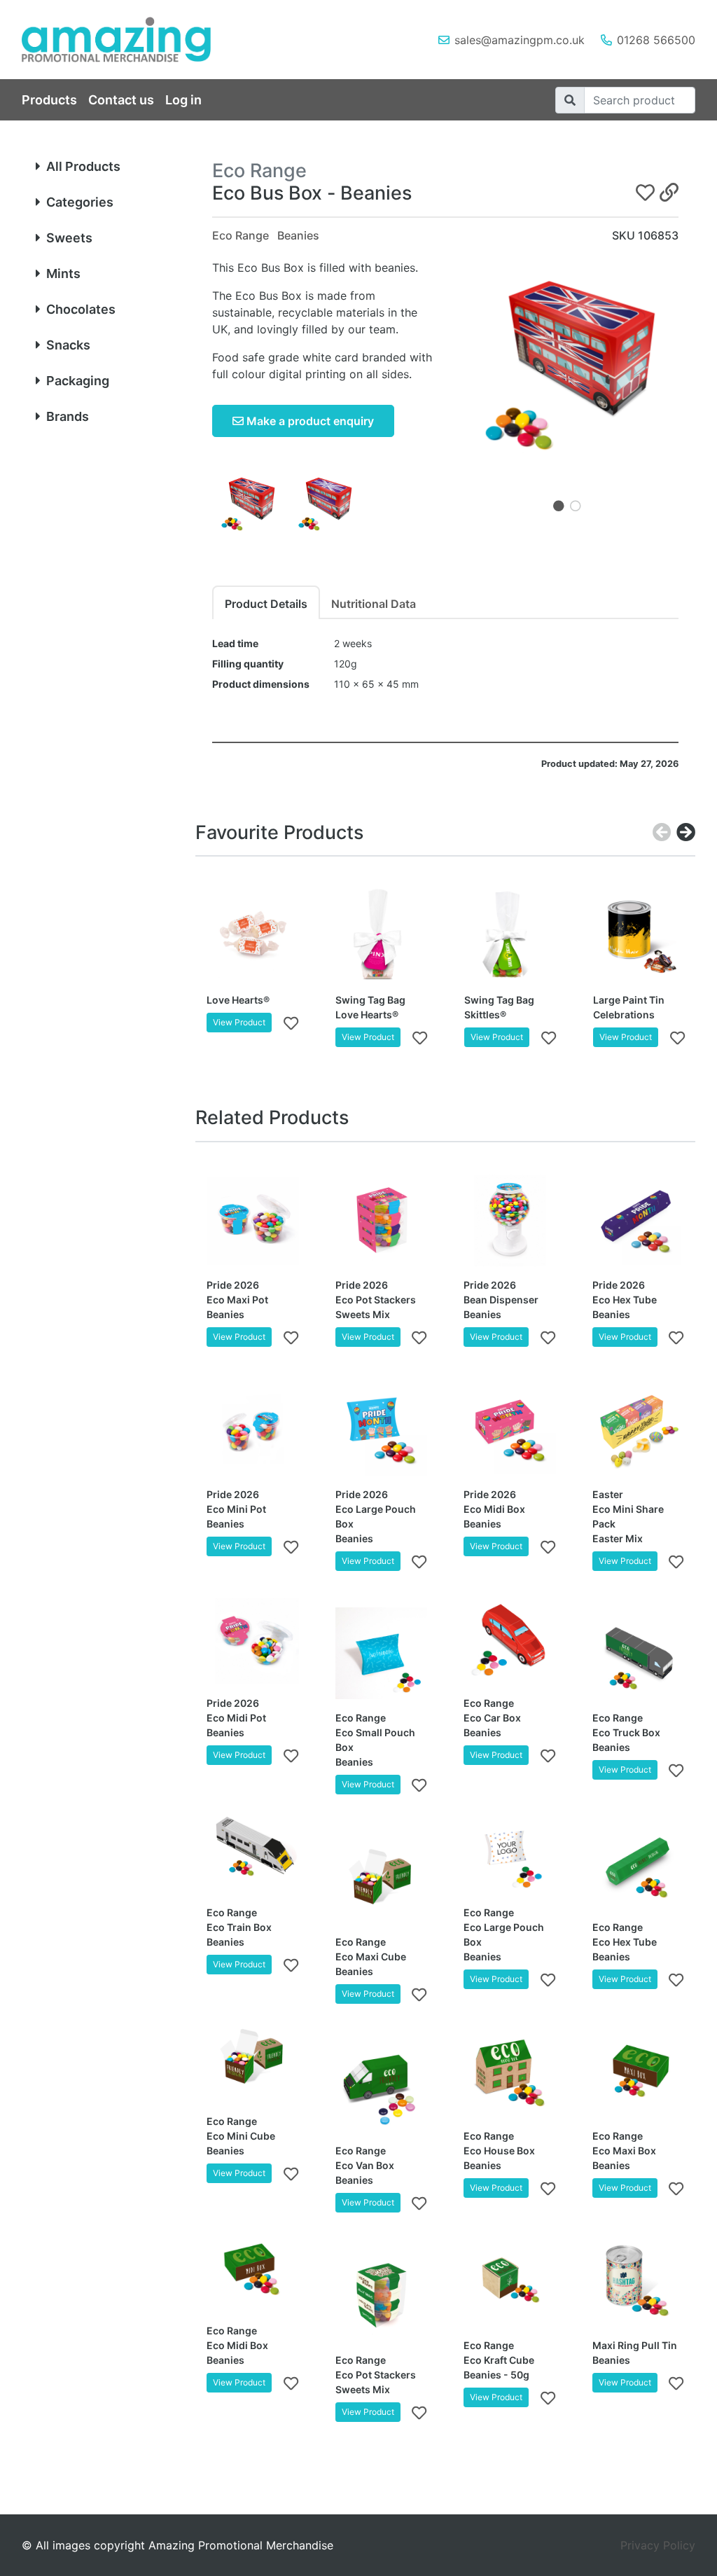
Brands (68, 416)
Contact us (121, 100)
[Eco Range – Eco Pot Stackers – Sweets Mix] (382, 2295)
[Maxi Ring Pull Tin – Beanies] (639, 2280)
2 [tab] (576, 506)
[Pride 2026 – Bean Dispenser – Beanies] (510, 1221)
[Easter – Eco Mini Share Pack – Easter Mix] (639, 1429)
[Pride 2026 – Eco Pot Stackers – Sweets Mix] (382, 1221)
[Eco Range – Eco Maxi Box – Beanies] (639, 2072)
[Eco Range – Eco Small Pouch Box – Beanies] (382, 1654)
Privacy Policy (658, 2545)
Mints (63, 273)
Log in (183, 100)
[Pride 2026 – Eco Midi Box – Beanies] (510, 1429)
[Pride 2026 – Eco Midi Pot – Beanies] (253, 1639)
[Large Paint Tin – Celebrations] (639, 935)
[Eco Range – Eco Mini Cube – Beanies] (253, 2057)
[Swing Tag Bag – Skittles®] (510, 935)
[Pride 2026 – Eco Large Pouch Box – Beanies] (382, 1429)
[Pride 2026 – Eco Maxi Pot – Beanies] (253, 1221)
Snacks (68, 345)
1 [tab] (559, 506)
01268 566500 (656, 40)
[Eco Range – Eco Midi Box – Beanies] (253, 2266)
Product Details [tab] (266, 604)
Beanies (298, 235)
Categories (80, 202)
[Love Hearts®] (253, 935)
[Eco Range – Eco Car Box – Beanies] (510, 1639)
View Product (239, 1022)
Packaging (78, 381)
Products (49, 100)
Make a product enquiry (309, 421)
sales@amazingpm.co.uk (520, 40)
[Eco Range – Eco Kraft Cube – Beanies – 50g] (510, 2280)
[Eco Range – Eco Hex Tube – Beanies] (639, 1862)
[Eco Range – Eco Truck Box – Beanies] (639, 1654)
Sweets (69, 238)
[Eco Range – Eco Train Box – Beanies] (253, 1848)
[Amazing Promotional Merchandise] (127, 40)
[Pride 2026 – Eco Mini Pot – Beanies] (253, 1429)
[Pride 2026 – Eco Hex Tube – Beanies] (639, 1221)
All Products (83, 166)
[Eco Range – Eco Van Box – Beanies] (382, 2086)
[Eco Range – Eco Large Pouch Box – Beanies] (510, 1848)
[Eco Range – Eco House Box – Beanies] (510, 2072)
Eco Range (241, 235)
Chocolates (81, 309)
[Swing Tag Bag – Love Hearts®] (382, 935)
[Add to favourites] (291, 1023)
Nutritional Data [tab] (374, 604)
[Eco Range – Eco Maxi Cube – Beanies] (382, 1877)
